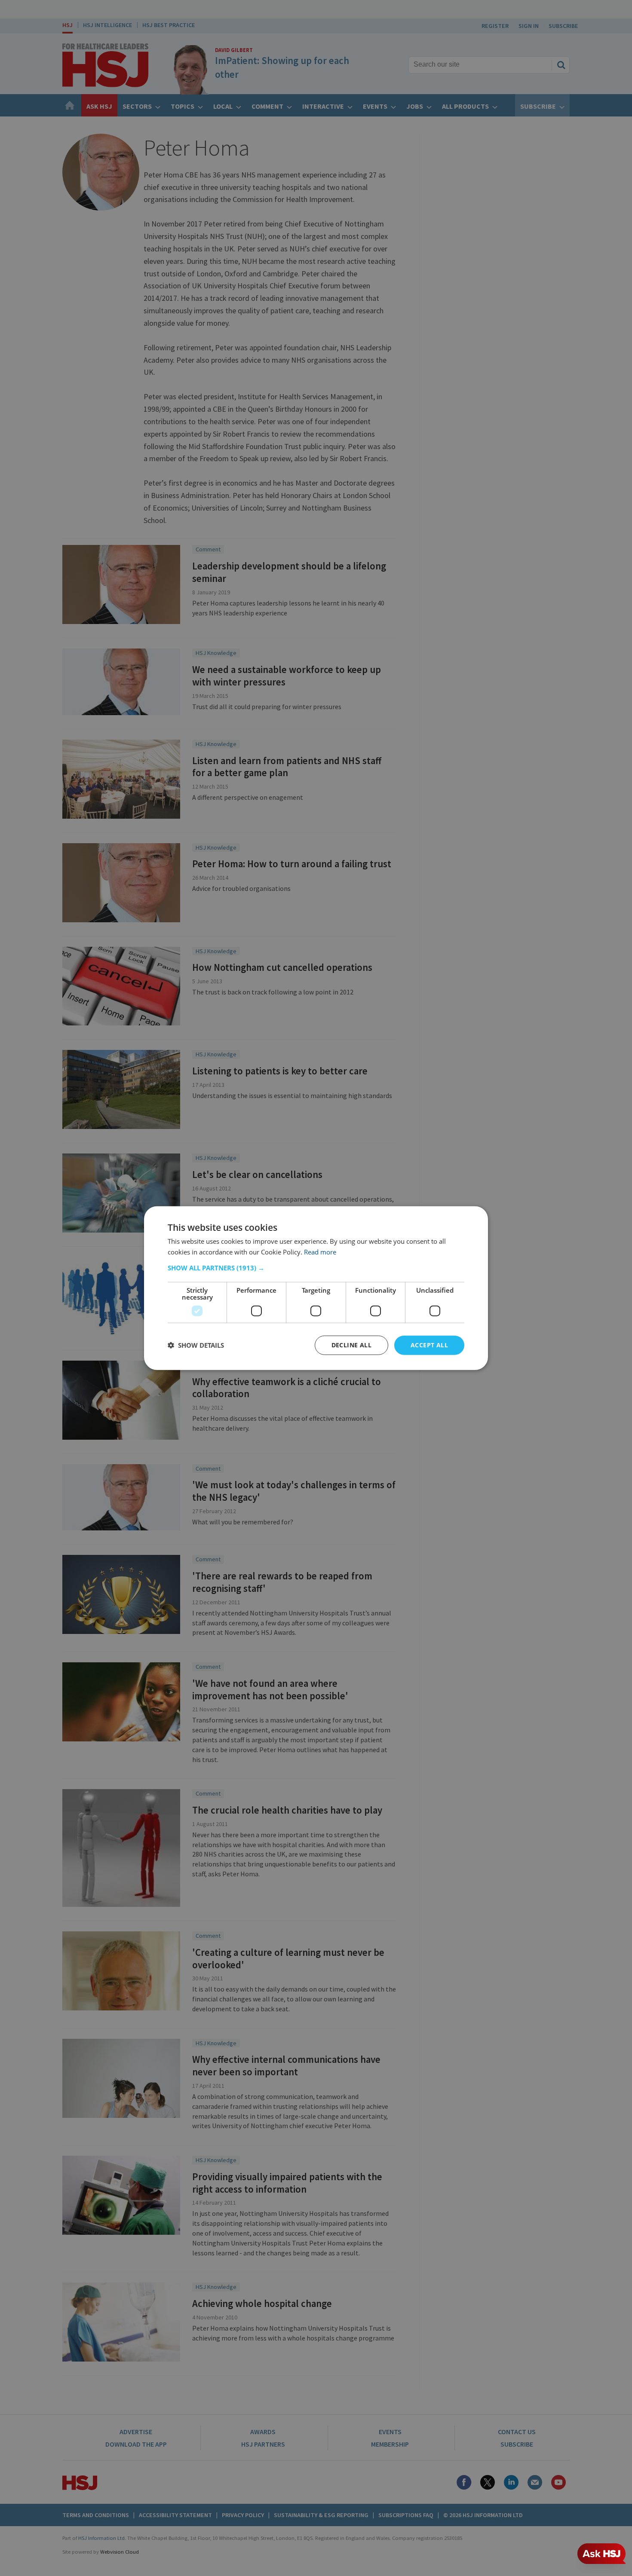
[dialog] (316, 1288)
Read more (320, 1252)
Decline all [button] (351, 1345)
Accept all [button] (429, 1345)
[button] (316, 1268)
